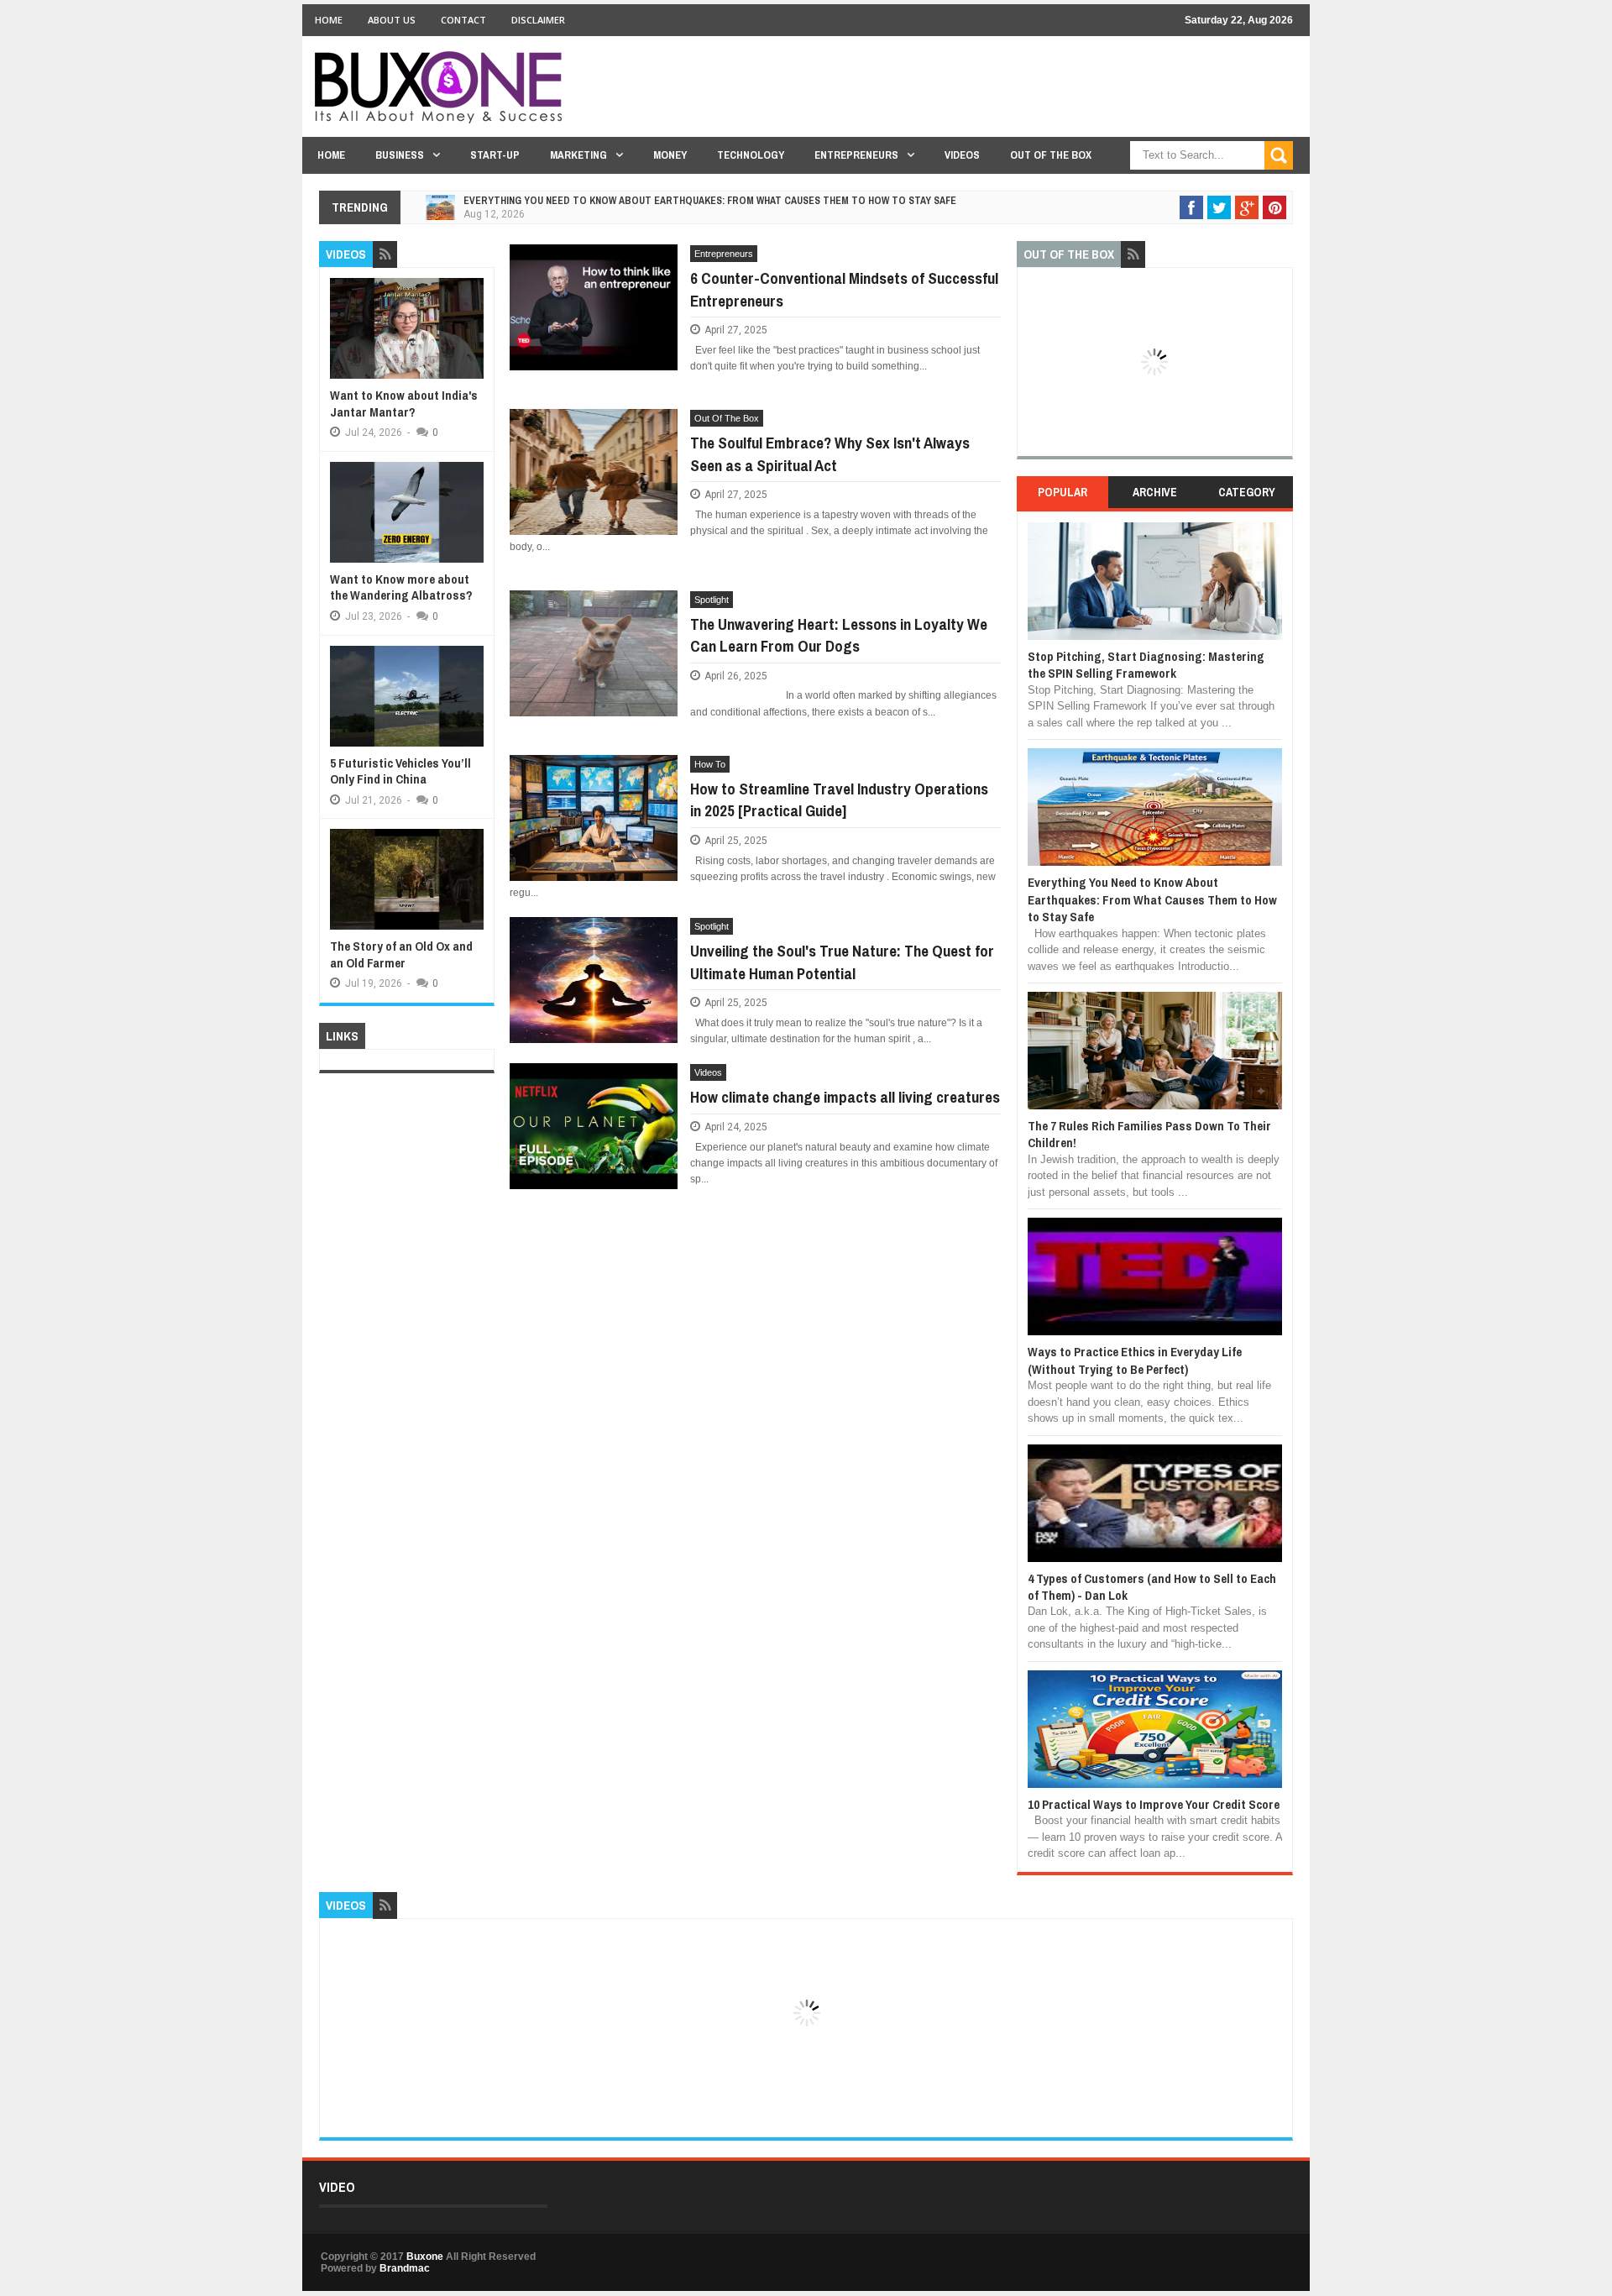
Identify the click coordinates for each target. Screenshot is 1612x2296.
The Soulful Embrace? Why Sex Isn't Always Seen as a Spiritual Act (830, 454)
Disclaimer (538, 20)
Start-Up (495, 155)
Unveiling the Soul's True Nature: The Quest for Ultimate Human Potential (842, 962)
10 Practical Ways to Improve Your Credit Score (1154, 1804)
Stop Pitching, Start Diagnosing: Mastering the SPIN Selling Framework (1146, 665)
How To (710, 764)
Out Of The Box (1051, 155)
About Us (392, 20)
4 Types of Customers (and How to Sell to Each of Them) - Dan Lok (1152, 1587)
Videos (962, 155)
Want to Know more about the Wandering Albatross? (401, 587)
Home (329, 20)
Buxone (425, 2257)
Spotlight (712, 600)
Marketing (578, 155)
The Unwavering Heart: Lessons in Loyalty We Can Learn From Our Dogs (839, 635)
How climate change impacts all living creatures (845, 1097)
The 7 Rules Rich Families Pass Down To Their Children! (1149, 1134)
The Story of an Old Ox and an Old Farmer (401, 954)
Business (400, 155)
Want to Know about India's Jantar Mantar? (404, 404)
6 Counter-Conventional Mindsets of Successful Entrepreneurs (844, 289)
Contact (463, 20)
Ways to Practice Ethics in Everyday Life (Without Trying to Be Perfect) (1135, 1360)
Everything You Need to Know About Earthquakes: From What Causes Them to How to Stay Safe (710, 201)
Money (670, 155)
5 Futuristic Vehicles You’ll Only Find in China (400, 771)
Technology (751, 155)
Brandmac (405, 2268)
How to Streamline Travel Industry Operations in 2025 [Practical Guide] (839, 800)
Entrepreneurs (856, 155)
